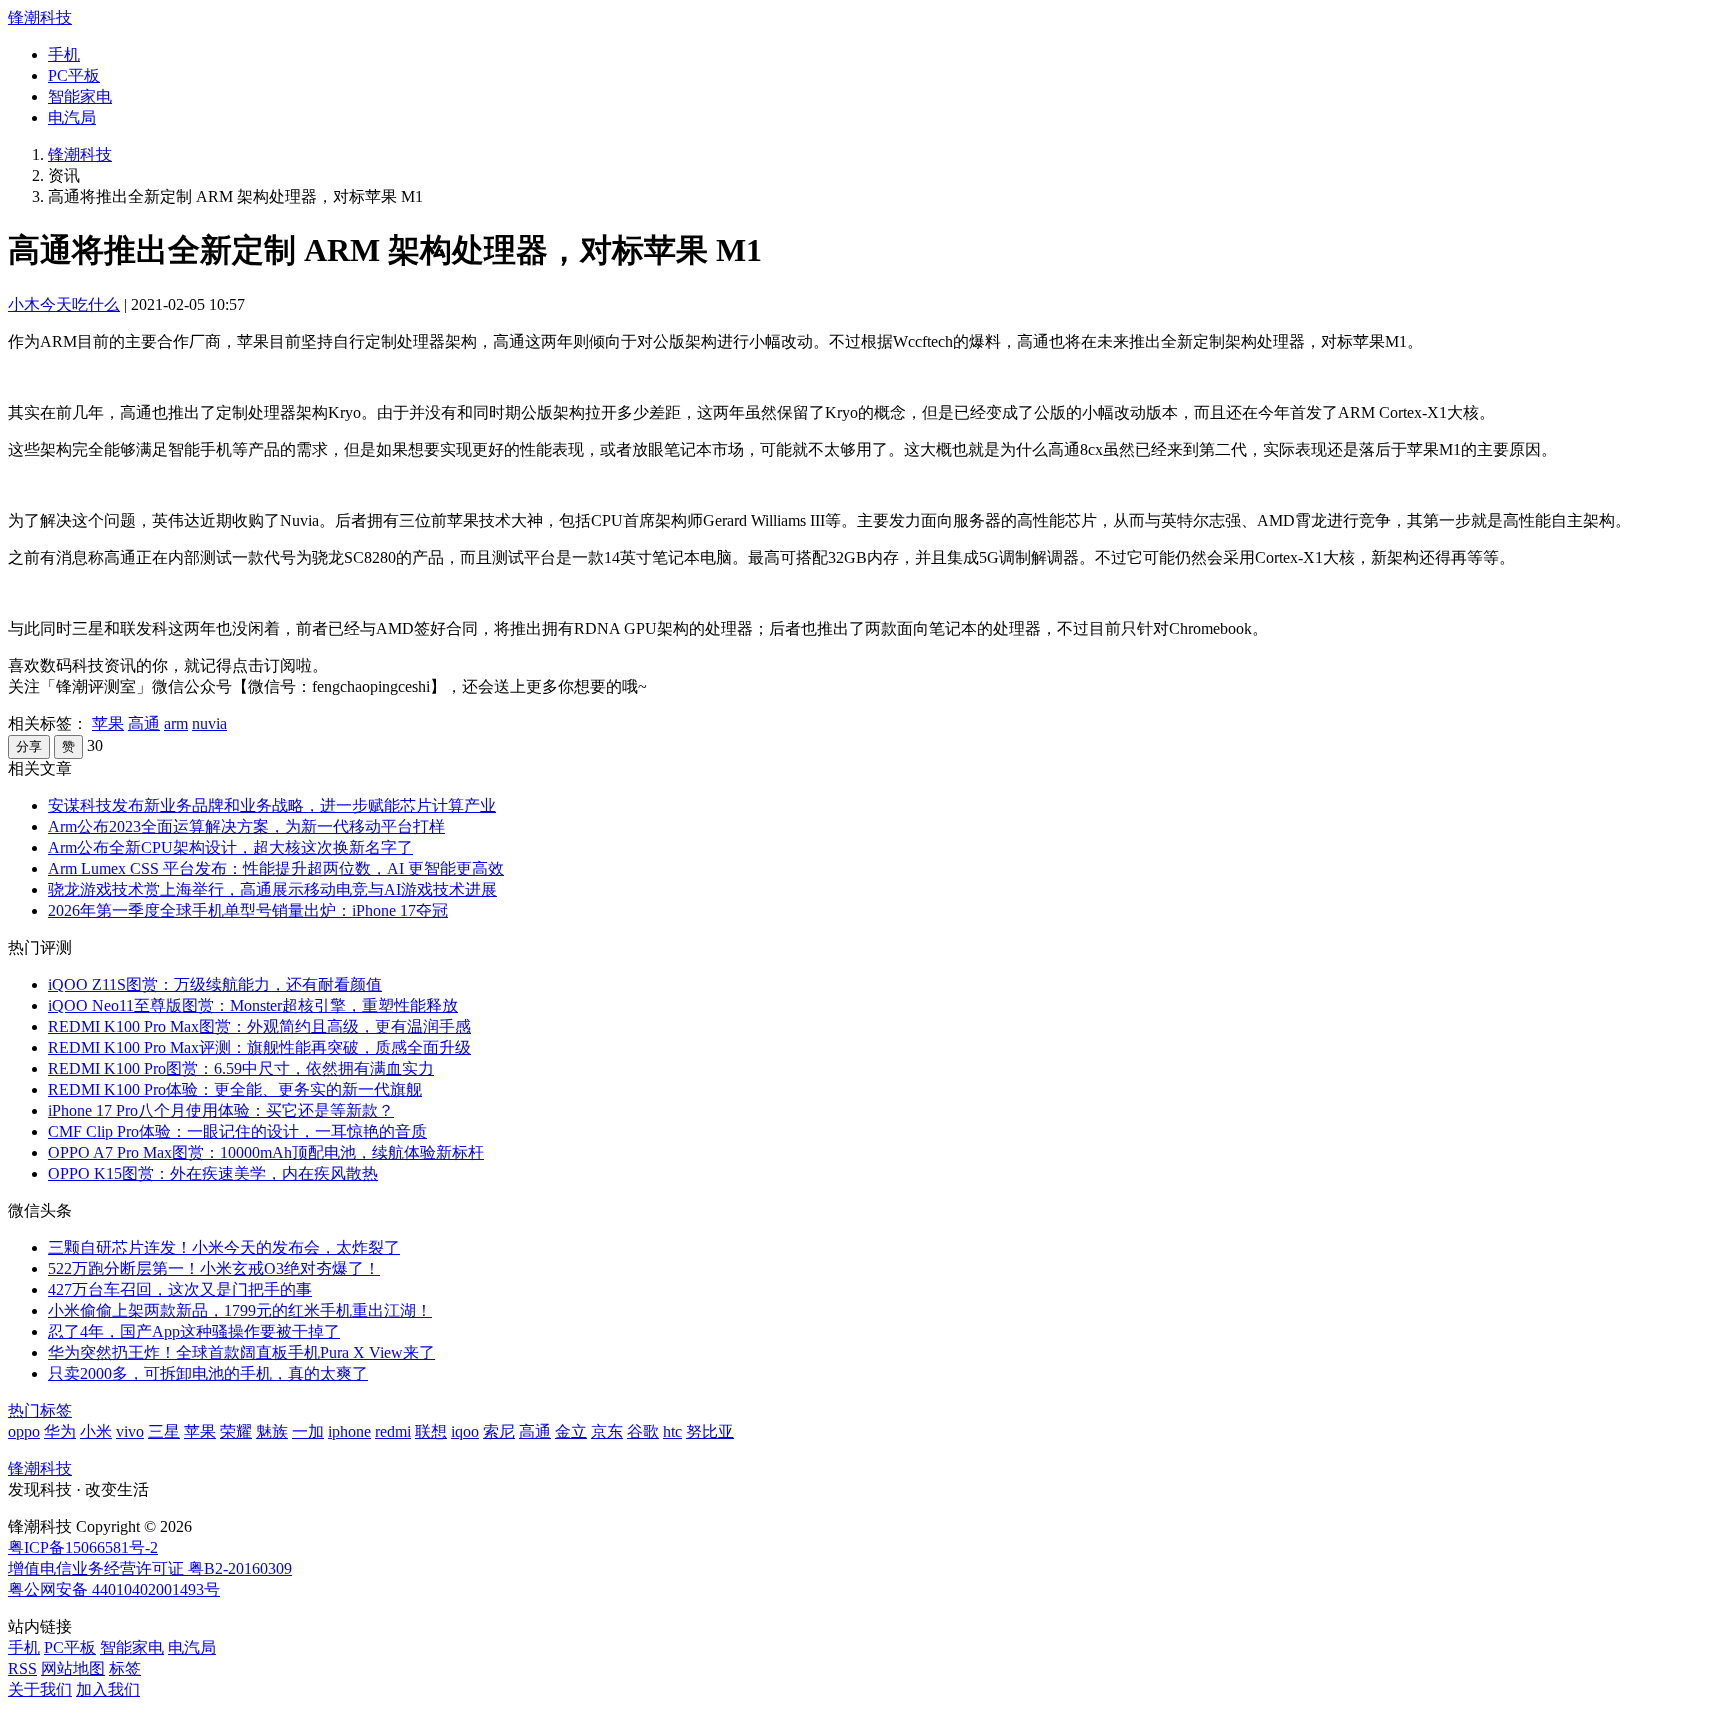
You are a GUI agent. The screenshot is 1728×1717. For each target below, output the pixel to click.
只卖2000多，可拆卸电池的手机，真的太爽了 (208, 1373)
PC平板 (74, 75)
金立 (571, 1431)
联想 (431, 1431)
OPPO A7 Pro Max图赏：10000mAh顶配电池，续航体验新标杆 (266, 1152)
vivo (130, 1431)
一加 (308, 1431)
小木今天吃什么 (64, 304)
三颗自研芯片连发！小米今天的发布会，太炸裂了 (224, 1247)
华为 (60, 1431)
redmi (393, 1431)
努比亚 (710, 1431)
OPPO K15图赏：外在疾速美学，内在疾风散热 (213, 1173)
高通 (144, 723)
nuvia (209, 723)
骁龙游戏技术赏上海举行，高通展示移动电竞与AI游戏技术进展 (272, 889)
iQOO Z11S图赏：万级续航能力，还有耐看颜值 (215, 984)
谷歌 (643, 1431)
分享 (29, 746)
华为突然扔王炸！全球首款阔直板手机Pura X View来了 (241, 1352)
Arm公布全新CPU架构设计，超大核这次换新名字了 (230, 847)
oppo (24, 1431)
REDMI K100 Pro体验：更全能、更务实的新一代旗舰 (235, 1089)
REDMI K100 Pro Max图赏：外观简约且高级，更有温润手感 (259, 1026)
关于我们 (40, 1689)
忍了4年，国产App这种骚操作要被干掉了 (194, 1331)
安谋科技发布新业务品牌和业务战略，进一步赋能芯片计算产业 (272, 805)
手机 (64, 54)
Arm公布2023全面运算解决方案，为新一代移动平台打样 (246, 826)
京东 (607, 1431)
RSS (22, 1668)
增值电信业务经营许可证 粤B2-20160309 (150, 1568)
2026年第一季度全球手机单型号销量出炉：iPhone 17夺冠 (248, 910)
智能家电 (80, 96)
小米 (96, 1431)
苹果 (108, 723)
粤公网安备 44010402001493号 (114, 1589)
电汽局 (72, 117)
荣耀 (236, 1431)
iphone (349, 1431)
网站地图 (73, 1668)
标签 (125, 1668)
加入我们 (108, 1689)
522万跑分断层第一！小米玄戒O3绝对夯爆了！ (214, 1268)
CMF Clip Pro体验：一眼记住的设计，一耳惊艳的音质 (237, 1131)
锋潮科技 (40, 17)
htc (672, 1431)
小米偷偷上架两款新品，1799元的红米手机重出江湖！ (240, 1310)
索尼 (499, 1431)
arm (176, 723)
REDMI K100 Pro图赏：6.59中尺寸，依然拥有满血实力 (241, 1068)
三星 (164, 1431)
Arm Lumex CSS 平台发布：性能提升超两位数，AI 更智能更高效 (276, 868)
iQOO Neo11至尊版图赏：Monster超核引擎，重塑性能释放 (253, 1005)
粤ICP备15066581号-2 (83, 1547)
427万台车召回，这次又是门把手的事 (180, 1289)
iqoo (465, 1431)
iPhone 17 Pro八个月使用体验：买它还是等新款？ (221, 1110)
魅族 (272, 1431)
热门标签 (40, 1410)
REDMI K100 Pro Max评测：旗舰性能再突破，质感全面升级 (259, 1047)
